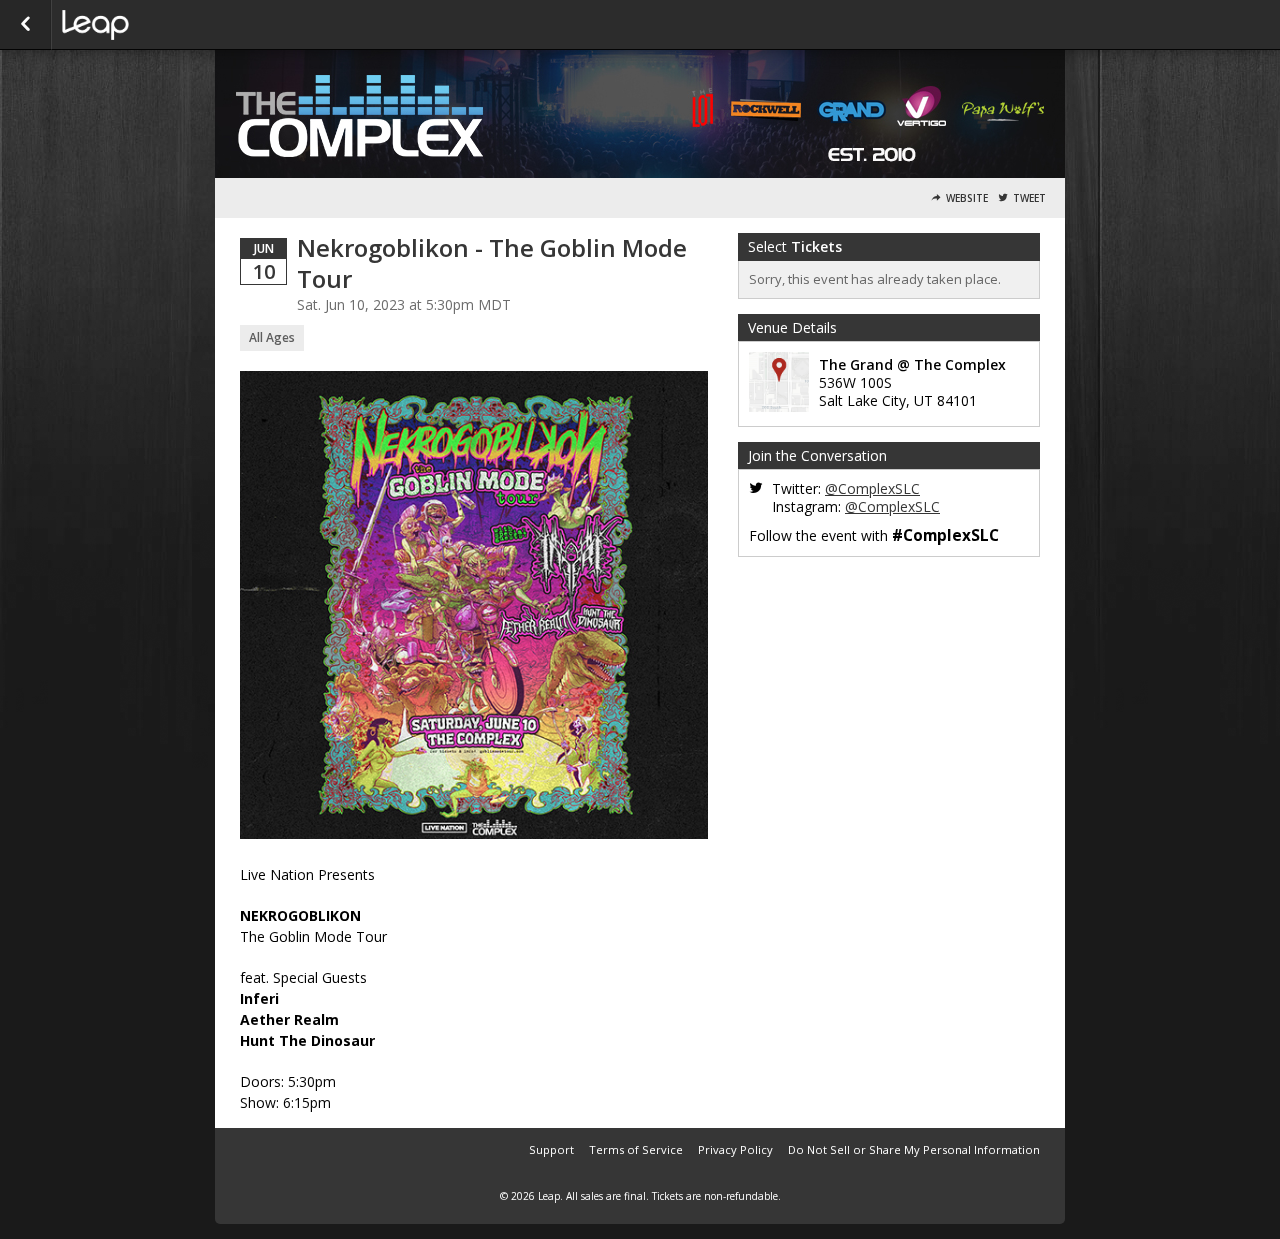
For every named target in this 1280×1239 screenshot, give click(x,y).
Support (551, 1149)
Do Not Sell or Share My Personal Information (914, 1149)
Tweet (1029, 198)
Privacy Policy (735, 1149)
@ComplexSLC (872, 488)
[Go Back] (25, 25)
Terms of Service (636, 1149)
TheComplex (162, 25)
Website (967, 198)
